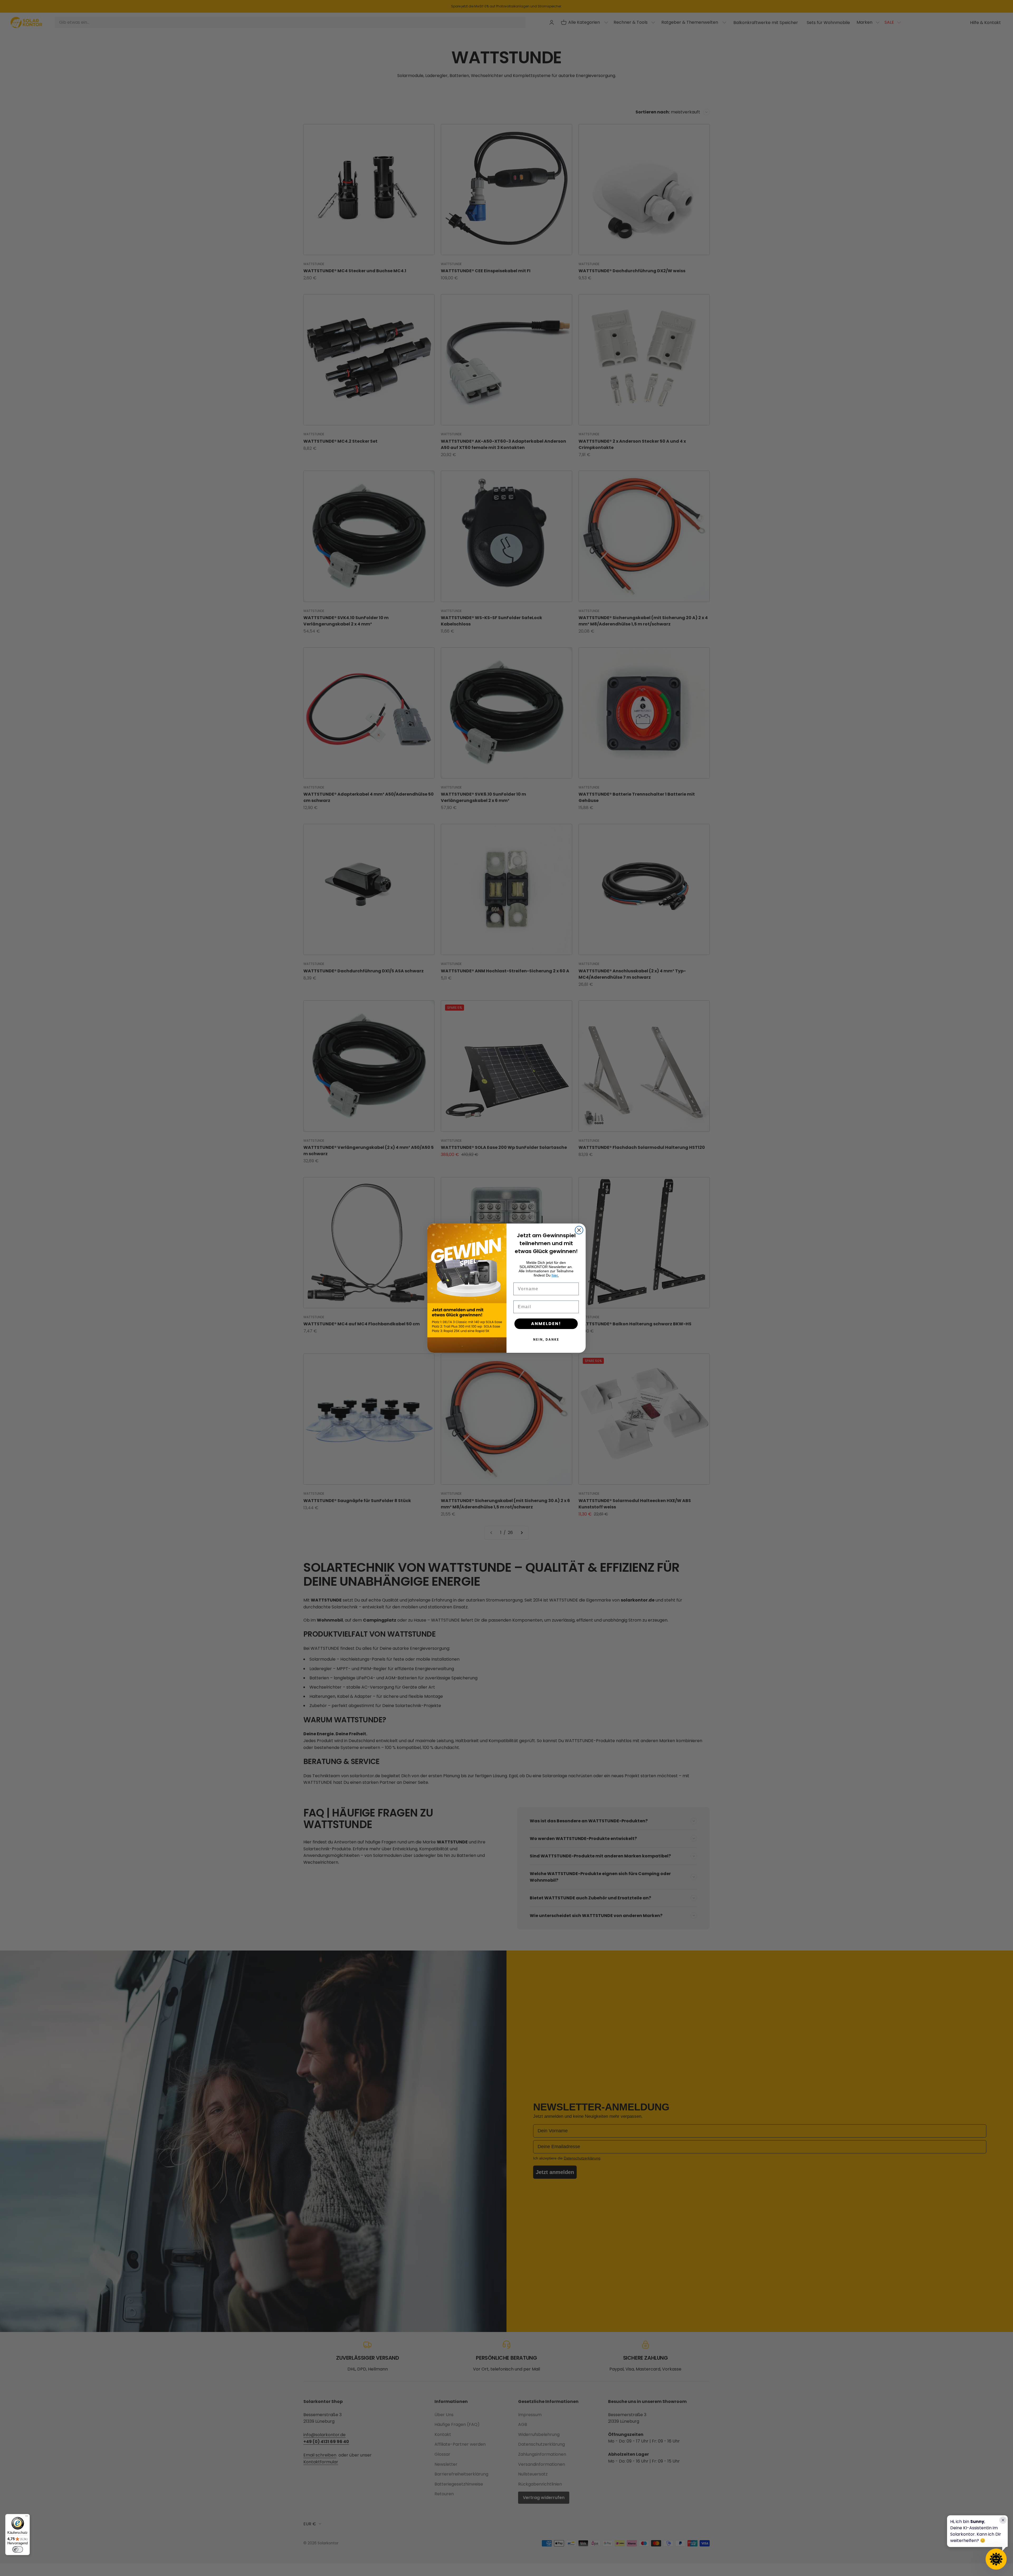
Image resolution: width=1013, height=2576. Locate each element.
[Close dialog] (579, 1230)
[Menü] (27, 2517)
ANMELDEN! (546, 1324)
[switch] (18, 2549)
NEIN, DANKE (546, 1339)
